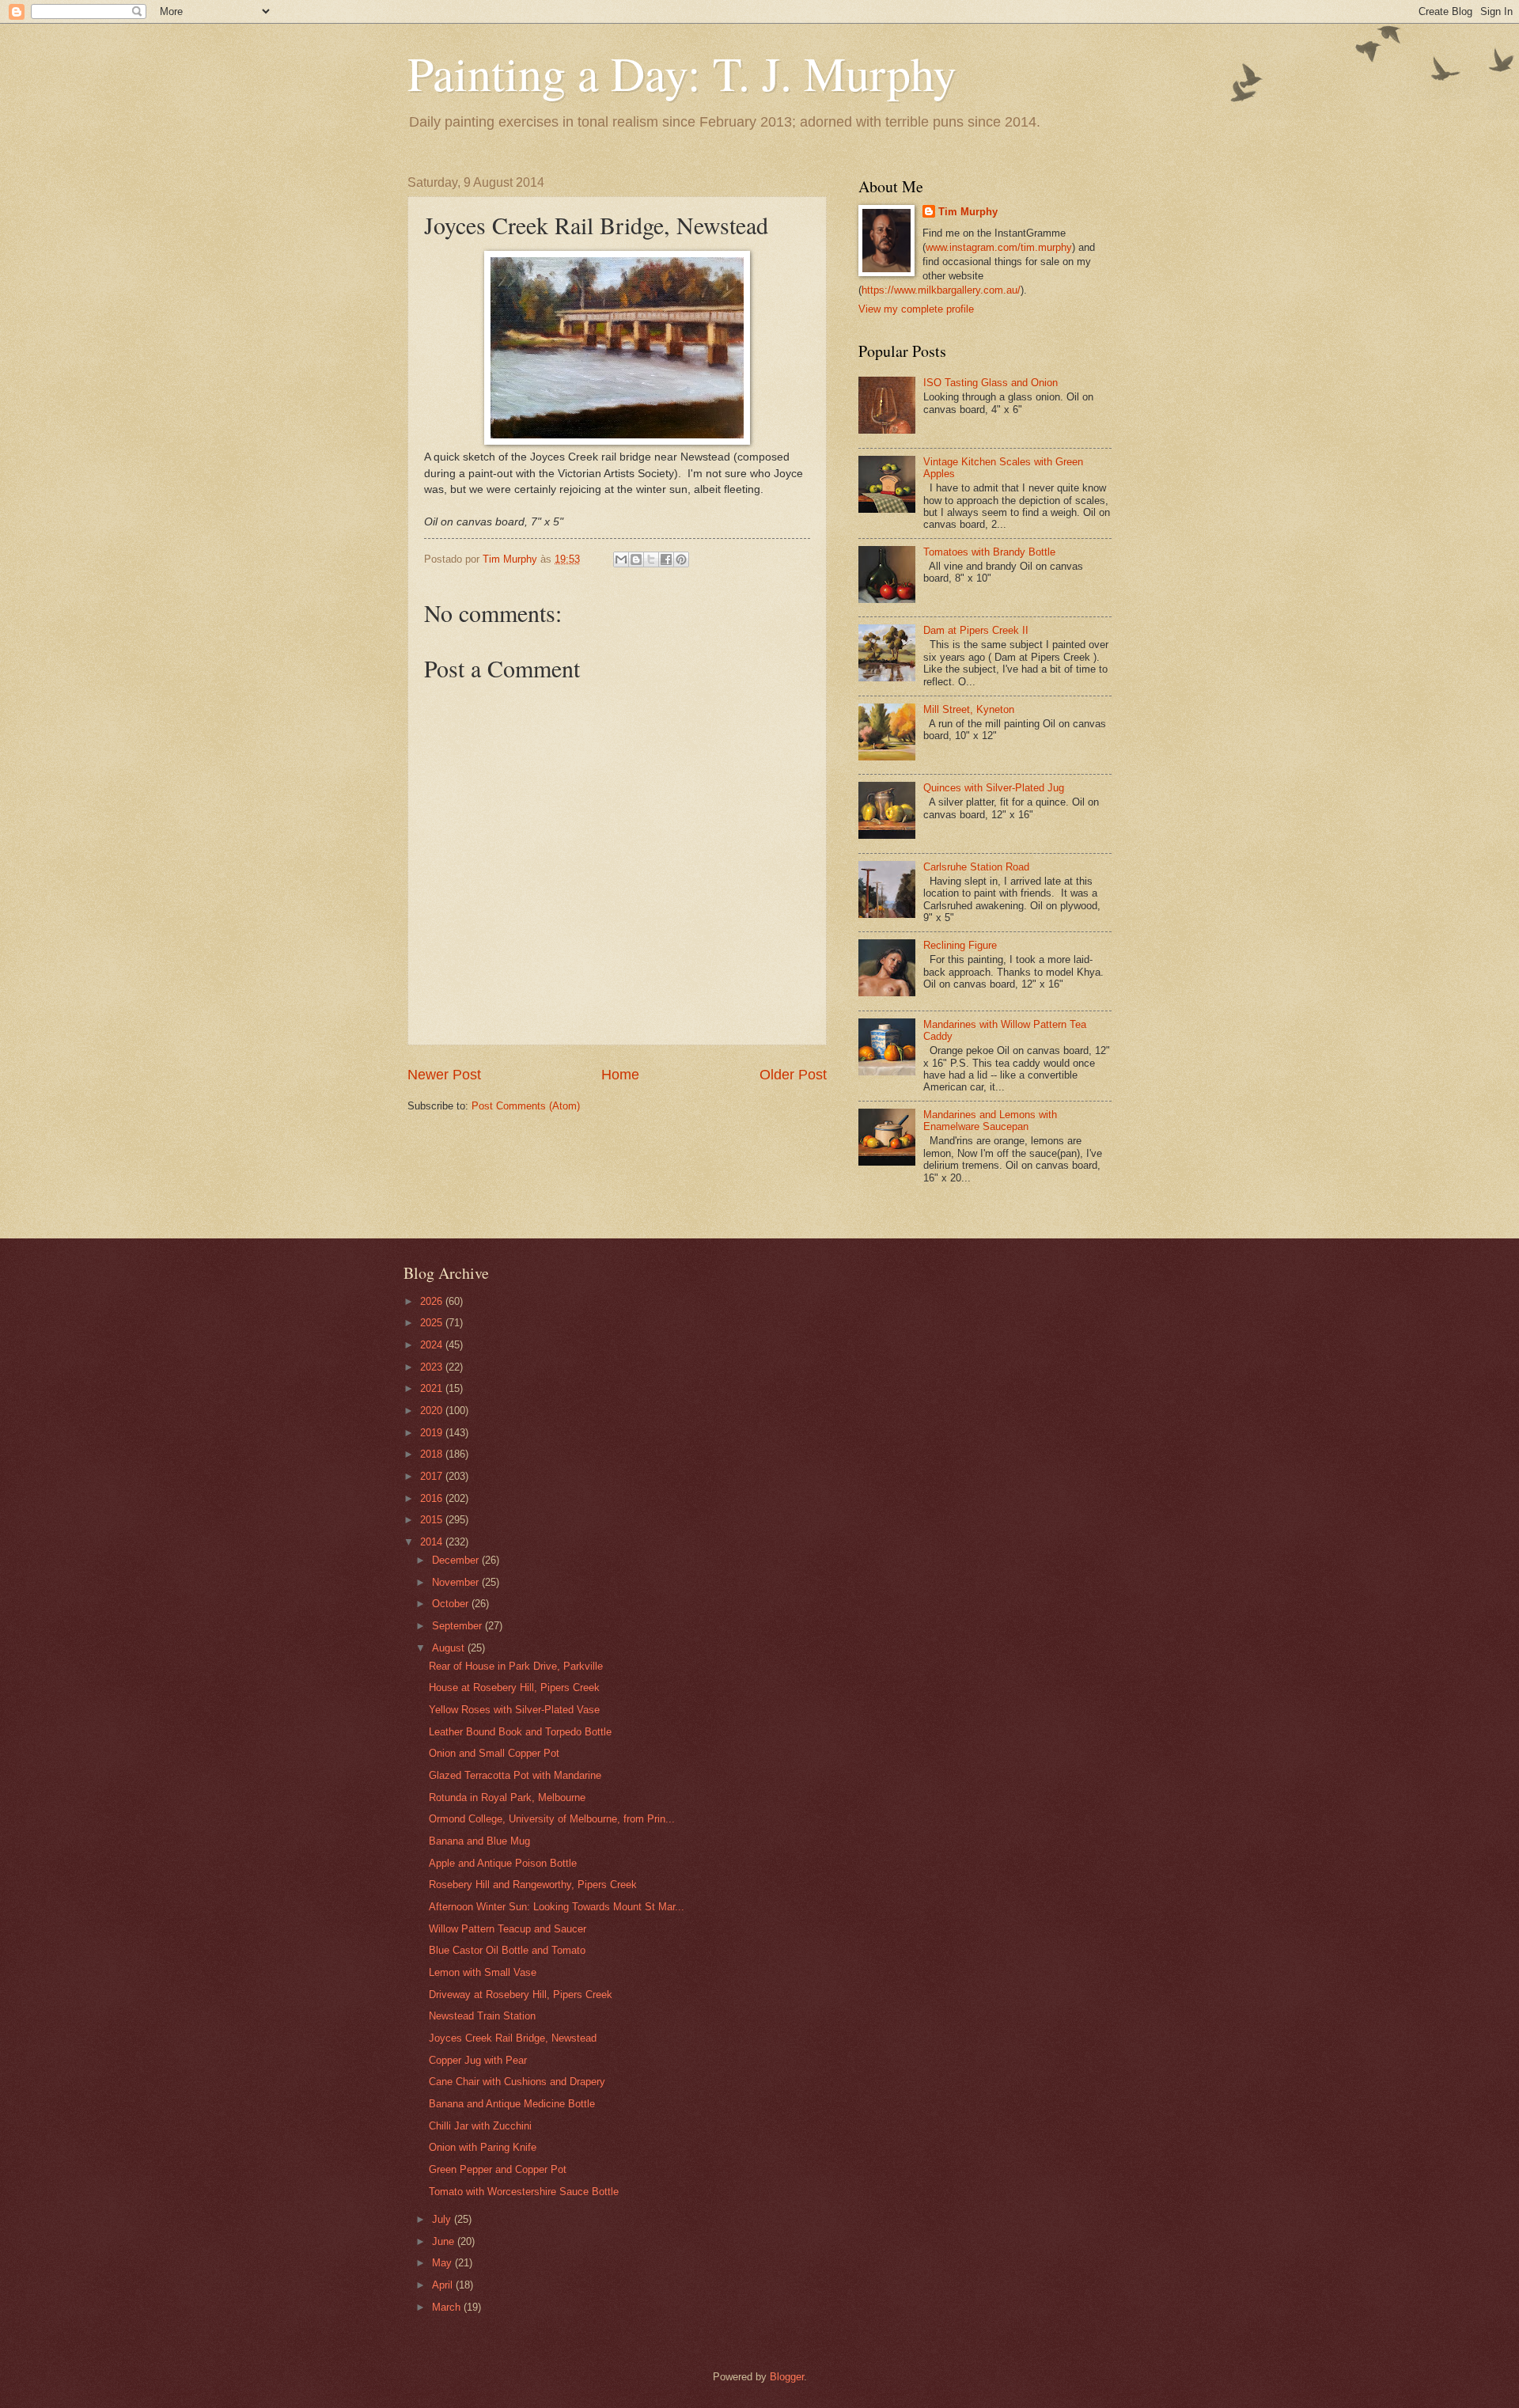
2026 (433, 1301)
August (450, 1648)
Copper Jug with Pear (478, 2060)
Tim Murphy (968, 212)
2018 (433, 1454)
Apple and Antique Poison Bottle (503, 1863)
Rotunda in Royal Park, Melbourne (507, 1797)
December (457, 1560)
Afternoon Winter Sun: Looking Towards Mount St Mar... (557, 1907)
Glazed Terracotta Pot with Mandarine (515, 1775)
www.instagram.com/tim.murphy (999, 247)
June (445, 2241)
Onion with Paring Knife (483, 2147)
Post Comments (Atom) (526, 1106)
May (443, 2263)
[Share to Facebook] (666, 559)
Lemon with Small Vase (483, 1972)
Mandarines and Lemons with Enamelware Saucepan (990, 1121)
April (444, 2285)
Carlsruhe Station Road (976, 867)
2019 (433, 1433)
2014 (433, 1542)
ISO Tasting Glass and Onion (991, 383)
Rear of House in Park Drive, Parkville (516, 1666)
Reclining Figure (960, 945)
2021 (433, 1388)
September (458, 1626)
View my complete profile (916, 309)
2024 (433, 1345)
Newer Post (444, 1075)
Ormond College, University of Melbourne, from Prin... (552, 1819)
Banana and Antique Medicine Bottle (512, 2104)
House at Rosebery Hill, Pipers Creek (514, 1687)
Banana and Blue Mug (479, 1841)
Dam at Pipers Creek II (976, 630)
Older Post (793, 1075)
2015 (433, 1520)
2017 (433, 1476)
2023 (433, 1367)
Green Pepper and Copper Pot (498, 2169)
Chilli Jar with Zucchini (480, 2126)
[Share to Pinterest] (681, 559)
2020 (433, 1411)
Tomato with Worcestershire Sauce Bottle (524, 2192)
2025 (433, 1323)
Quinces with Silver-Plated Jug (994, 788)
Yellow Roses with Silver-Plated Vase (514, 1710)
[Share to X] (651, 559)
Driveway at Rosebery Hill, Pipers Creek (521, 1995)
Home (620, 1075)
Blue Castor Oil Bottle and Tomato (507, 1950)
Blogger (787, 2377)
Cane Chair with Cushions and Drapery (517, 2082)
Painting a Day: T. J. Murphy (682, 73)
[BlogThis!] (636, 559)
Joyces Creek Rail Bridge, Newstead (513, 2038)
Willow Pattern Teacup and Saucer (508, 1929)
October (452, 1604)
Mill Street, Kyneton (969, 709)
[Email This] (621, 559)
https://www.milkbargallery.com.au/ (941, 290)
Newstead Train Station (482, 2016)
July (443, 2219)
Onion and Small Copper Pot (494, 1753)
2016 (433, 1498)
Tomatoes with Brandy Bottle (989, 552)
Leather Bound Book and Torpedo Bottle (520, 1732)
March (448, 2307)
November (457, 1582)
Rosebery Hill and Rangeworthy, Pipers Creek (533, 1885)
